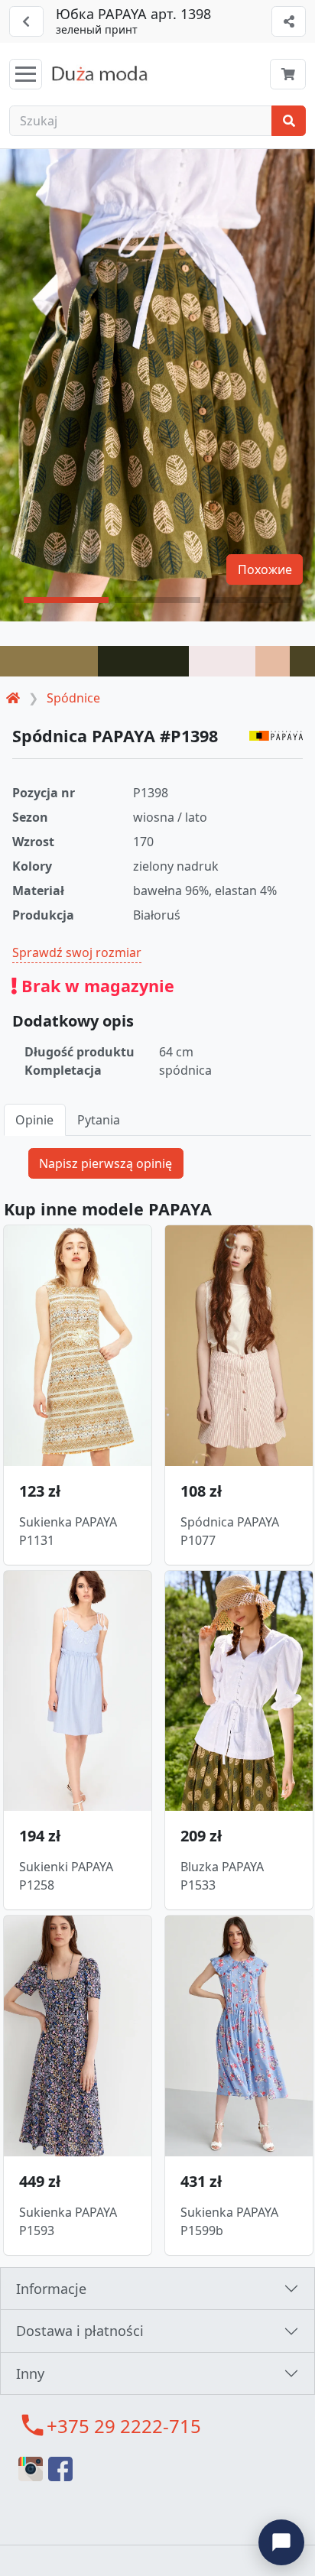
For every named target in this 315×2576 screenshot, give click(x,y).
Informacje (51, 2289)
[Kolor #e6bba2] (273, 661)
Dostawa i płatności (80, 2331)
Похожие (265, 569)
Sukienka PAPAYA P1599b (229, 2221)
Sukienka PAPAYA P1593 (68, 2221)
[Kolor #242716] (143, 661)
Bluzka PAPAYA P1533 (222, 1876)
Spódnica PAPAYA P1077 (230, 1531)
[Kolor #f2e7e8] (222, 661)
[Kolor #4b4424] (302, 661)
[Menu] (26, 74)
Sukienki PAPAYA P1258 (66, 1876)
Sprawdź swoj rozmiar (77, 952)
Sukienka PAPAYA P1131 (68, 1531)
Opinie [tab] (34, 1120)
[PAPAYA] (276, 735)
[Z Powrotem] (26, 21)
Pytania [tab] (99, 1120)
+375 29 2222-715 (124, 2426)
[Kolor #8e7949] (49, 661)
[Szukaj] (289, 121)
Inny (30, 2373)
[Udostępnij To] (289, 21)
